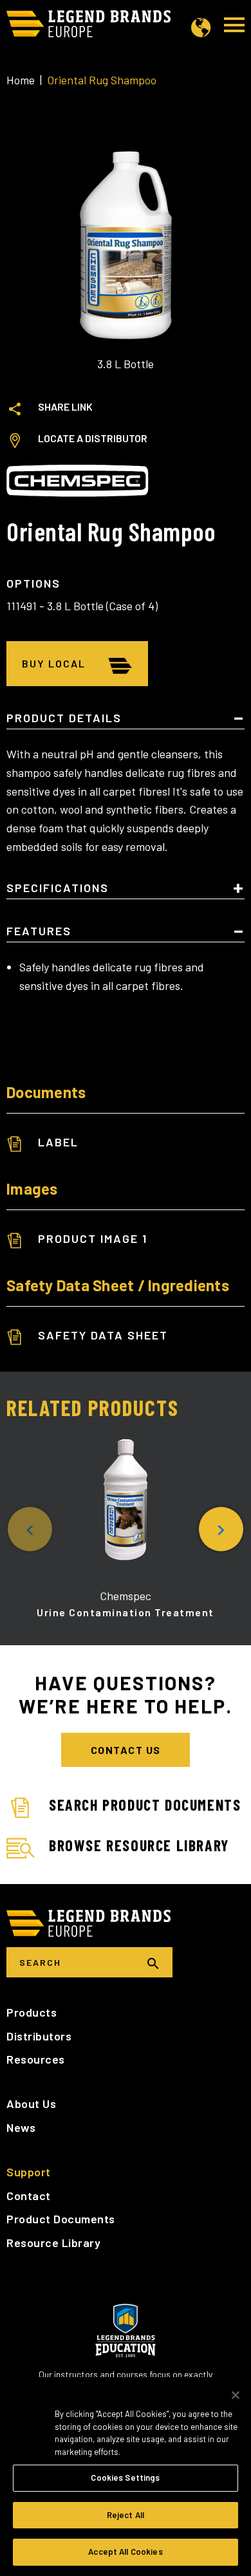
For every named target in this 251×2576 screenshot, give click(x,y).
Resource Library (53, 2243)
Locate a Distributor (93, 438)
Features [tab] (39, 931)
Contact (29, 2196)
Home (21, 80)
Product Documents (61, 2219)
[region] (126, 2477)
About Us (31, 2104)
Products (32, 2012)
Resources (36, 2059)
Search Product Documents (145, 1805)
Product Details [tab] (64, 718)
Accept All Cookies (125, 2552)
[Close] (236, 2395)
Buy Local (54, 663)
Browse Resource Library (139, 1845)
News (21, 2127)
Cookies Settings (125, 2478)
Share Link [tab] (65, 406)
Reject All (126, 2515)
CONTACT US (126, 1750)
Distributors (39, 2036)
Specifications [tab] (58, 888)
